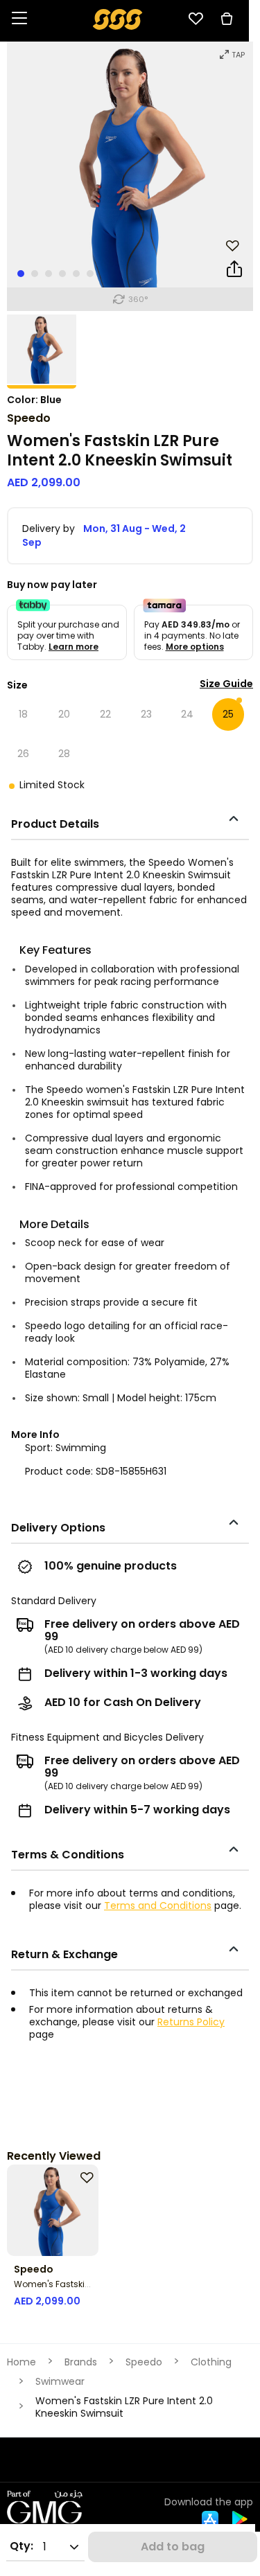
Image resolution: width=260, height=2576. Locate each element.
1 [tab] (21, 274)
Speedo (29, 418)
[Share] (234, 272)
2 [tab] (35, 274)
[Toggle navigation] (19, 19)
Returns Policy (191, 2022)
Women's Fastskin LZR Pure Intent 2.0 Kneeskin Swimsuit (124, 2407)
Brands (81, 2362)
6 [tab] (90, 274)
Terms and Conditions (158, 1906)
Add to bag (173, 2547)
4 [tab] (62, 274)
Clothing (211, 2362)
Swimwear (60, 2381)
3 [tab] (49, 274)
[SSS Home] (118, 18)
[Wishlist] (196, 19)
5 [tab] (76, 274)
